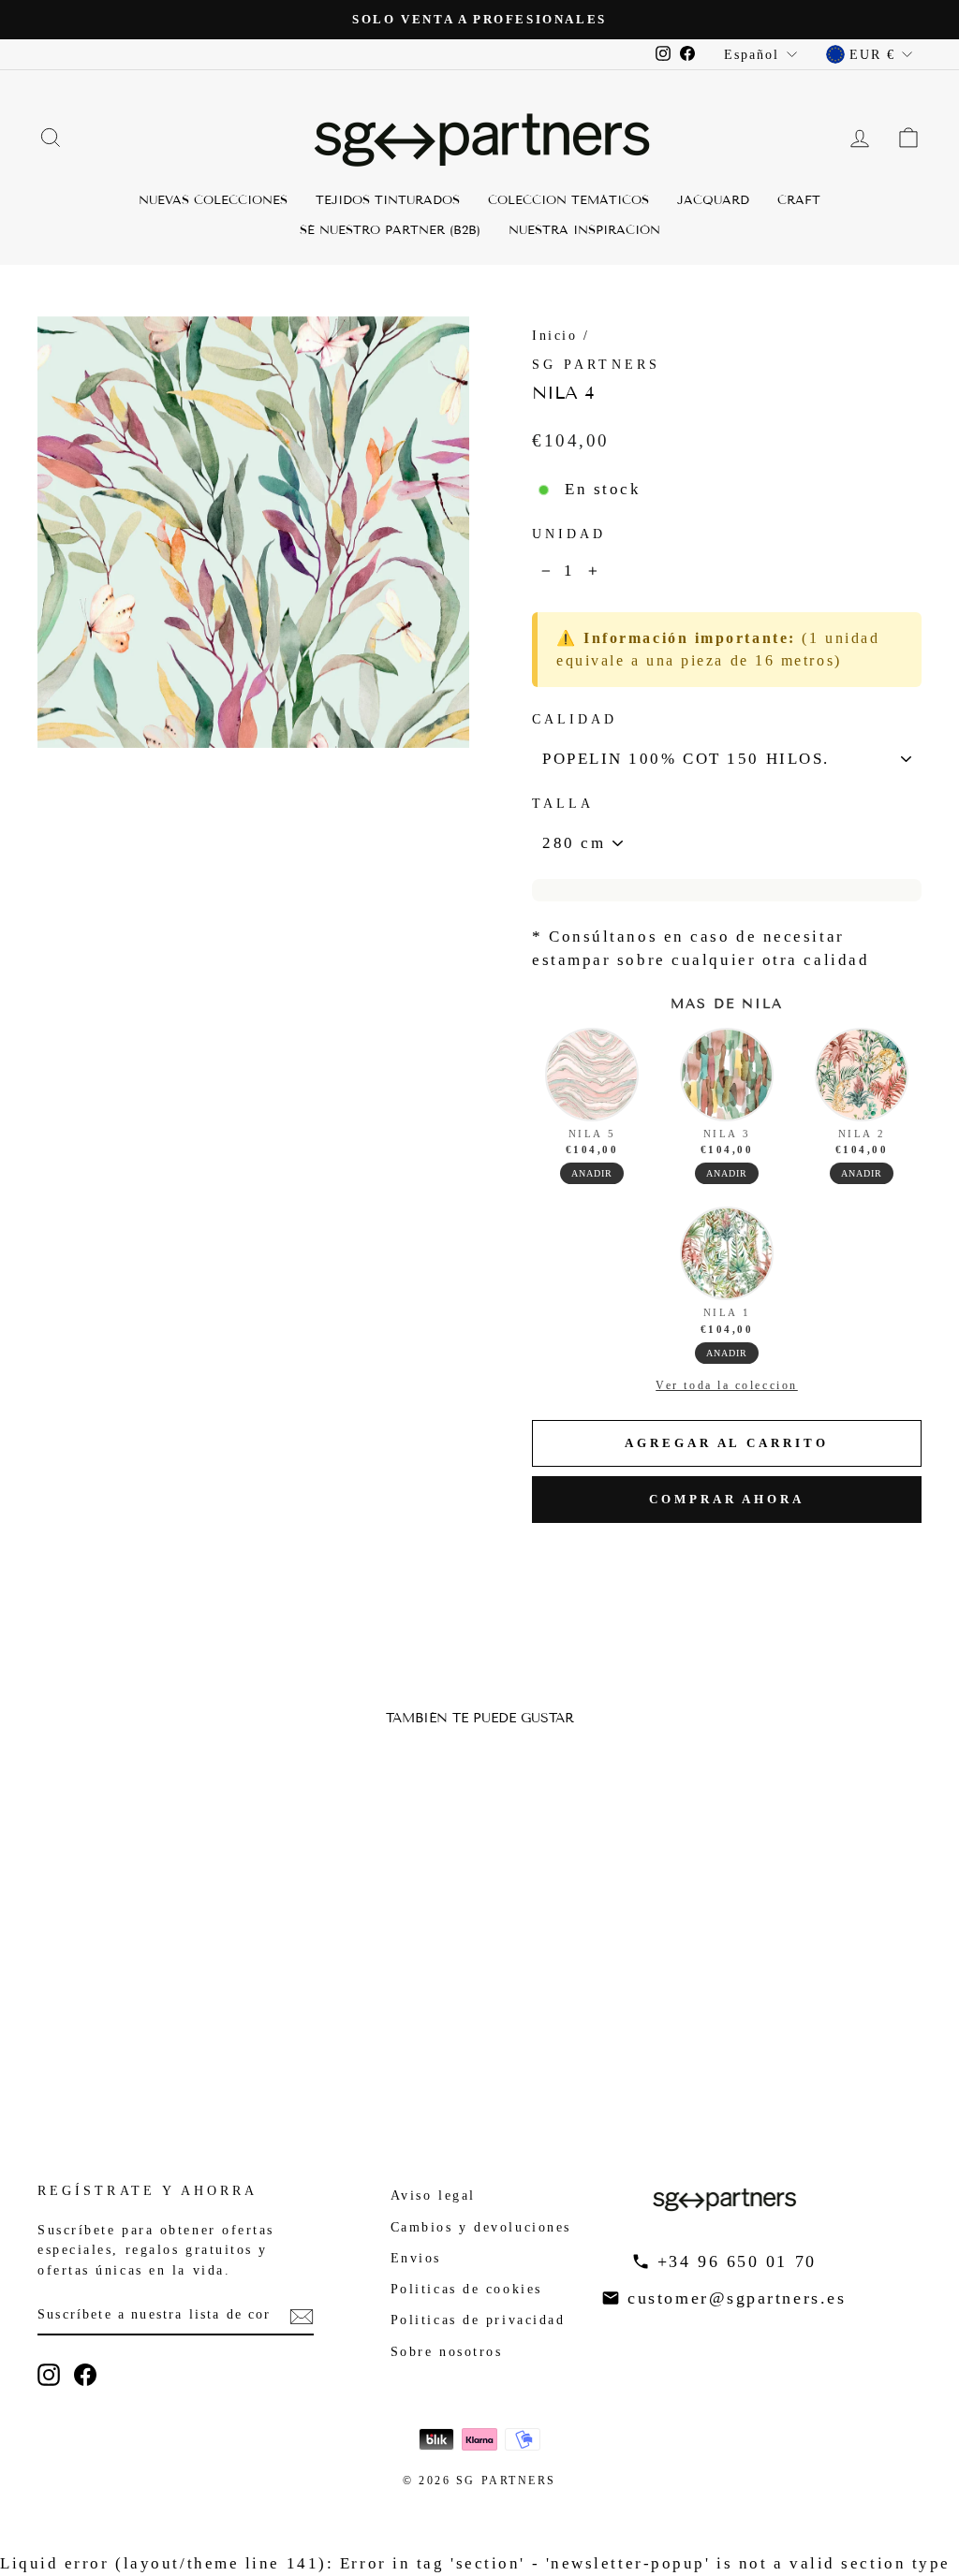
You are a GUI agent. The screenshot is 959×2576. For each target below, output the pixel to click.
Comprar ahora (727, 1499)
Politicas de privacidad (478, 2320)
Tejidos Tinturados (388, 200)
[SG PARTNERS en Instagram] (49, 2375)
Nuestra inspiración (584, 230)
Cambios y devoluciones (481, 2227)
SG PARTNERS (596, 365)
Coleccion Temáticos (568, 200)
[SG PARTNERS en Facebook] (85, 2375)
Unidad (569, 534)
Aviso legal (433, 2195)
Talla (563, 804)
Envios (416, 2258)
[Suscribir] (302, 2315)
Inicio (554, 335)
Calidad (575, 719)
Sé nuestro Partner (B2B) (390, 230)
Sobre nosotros (447, 2351)
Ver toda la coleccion (727, 1385)
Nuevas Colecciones (213, 200)
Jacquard (713, 200)
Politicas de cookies (466, 2289)
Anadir (592, 1173)
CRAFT (799, 200)
